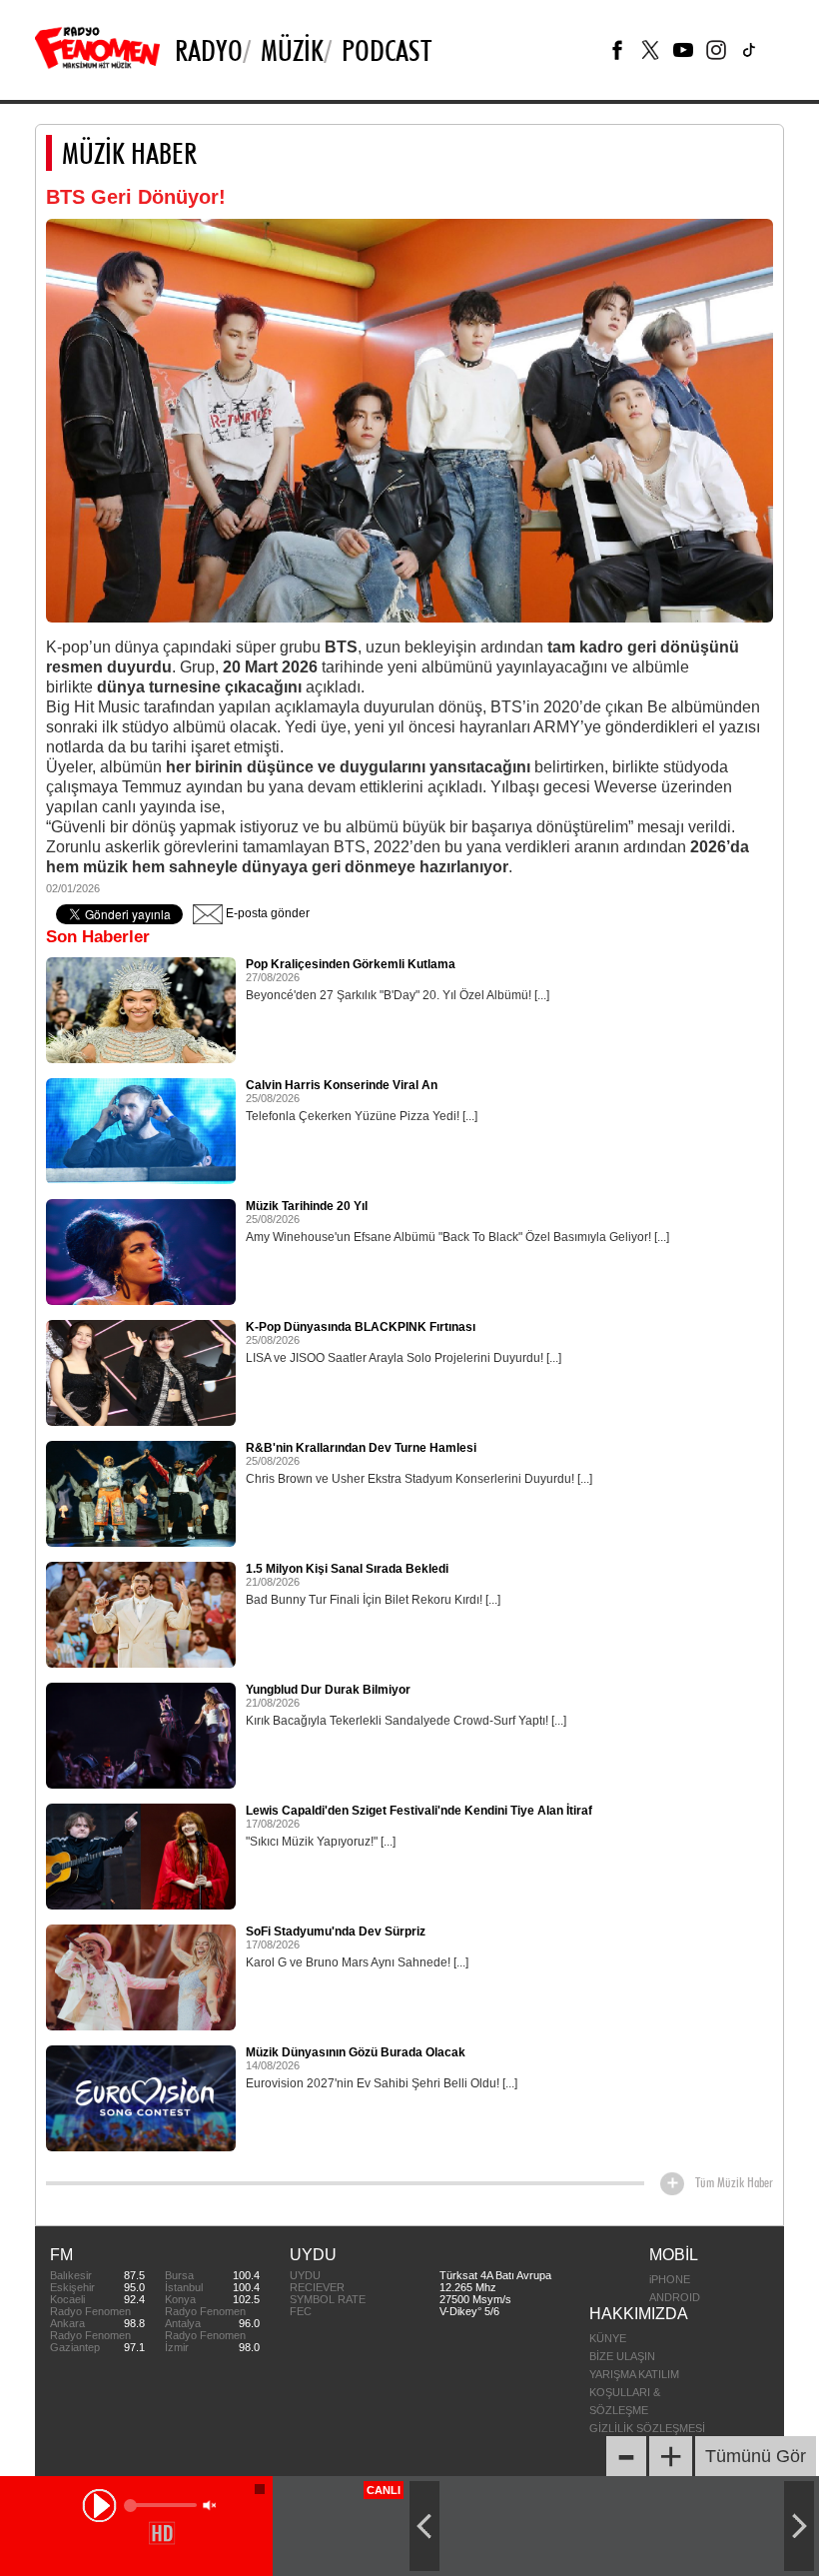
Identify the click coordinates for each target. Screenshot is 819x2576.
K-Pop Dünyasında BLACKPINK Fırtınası (361, 1327)
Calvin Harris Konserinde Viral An (342, 1085)
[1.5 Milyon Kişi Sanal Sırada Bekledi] (141, 1614)
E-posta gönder (266, 913)
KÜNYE (608, 2338)
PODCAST (387, 50)
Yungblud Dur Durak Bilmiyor (328, 1690)
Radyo (209, 50)
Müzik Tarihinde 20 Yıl (307, 1206)
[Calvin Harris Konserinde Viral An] (141, 1130)
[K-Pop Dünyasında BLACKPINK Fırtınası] (141, 1372)
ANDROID (675, 2297)
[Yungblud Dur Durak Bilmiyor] (141, 1735)
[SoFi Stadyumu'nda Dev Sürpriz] (141, 1976)
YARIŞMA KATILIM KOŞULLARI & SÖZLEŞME (634, 2392)
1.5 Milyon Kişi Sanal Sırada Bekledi (347, 1569)
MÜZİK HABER (129, 153)
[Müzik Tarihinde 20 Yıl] (141, 1251)
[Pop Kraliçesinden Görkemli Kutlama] (141, 1009)
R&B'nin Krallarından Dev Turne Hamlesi (361, 1448)
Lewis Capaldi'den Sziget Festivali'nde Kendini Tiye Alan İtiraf (419, 1811)
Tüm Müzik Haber (734, 2182)
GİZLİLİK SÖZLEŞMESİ (647, 2428)
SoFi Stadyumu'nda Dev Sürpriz (336, 1932)
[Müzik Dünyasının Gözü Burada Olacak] (141, 2097)
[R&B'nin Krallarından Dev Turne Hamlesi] (141, 1493)
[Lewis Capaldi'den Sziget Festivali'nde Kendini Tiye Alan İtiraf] (141, 1856)
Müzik (292, 50)
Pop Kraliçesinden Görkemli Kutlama (351, 964)
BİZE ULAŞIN (622, 2356)
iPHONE (670, 2279)
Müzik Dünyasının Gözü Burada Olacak (356, 2052)
